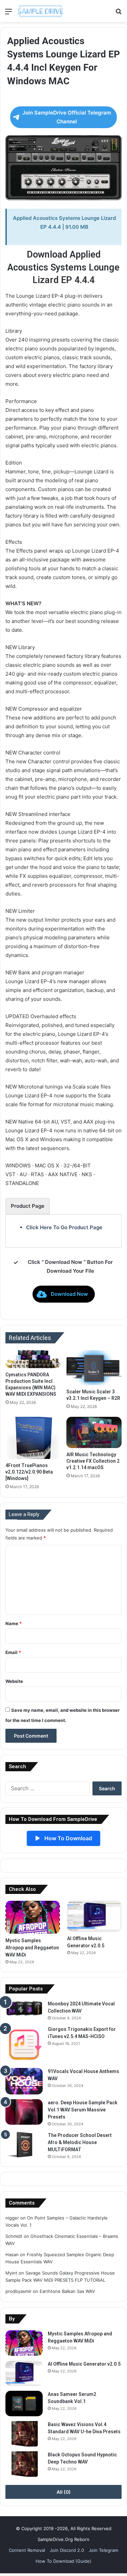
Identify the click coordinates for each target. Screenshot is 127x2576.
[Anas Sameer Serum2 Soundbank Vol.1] (24, 2404)
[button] (64, 1294)
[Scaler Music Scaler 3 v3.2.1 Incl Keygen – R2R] (94, 1368)
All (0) (64, 2492)
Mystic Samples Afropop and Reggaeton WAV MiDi (32, 1948)
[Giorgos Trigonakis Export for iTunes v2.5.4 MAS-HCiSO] (24, 2044)
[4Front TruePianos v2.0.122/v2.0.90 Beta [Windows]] (33, 1438)
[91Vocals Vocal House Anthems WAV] (24, 2081)
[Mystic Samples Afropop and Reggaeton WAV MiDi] (33, 1917)
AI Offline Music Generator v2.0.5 (84, 2364)
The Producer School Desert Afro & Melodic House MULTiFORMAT (80, 2142)
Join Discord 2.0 (67, 2550)
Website (14, 1681)
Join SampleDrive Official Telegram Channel (67, 117)
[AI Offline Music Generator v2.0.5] (94, 1916)
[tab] (28, 1206)
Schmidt (14, 2236)
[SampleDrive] (41, 11)
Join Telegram (103, 2550)
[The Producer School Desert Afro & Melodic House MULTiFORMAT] (24, 2145)
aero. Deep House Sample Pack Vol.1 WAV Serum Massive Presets (83, 2110)
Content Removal (27, 2550)
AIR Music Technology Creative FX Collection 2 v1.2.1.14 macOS (93, 1461)
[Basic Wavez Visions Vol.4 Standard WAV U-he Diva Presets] (24, 2434)
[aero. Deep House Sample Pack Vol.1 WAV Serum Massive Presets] (24, 2112)
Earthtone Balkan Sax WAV (67, 2291)
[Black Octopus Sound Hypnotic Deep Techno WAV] (24, 2464)
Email (13, 1652)
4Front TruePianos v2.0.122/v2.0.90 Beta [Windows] (29, 1472)
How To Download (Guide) (63, 2561)
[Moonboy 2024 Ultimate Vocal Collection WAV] (24, 2008)
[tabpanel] (63, 1228)
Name (14, 1623)
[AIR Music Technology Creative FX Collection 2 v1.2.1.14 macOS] (94, 1432)
